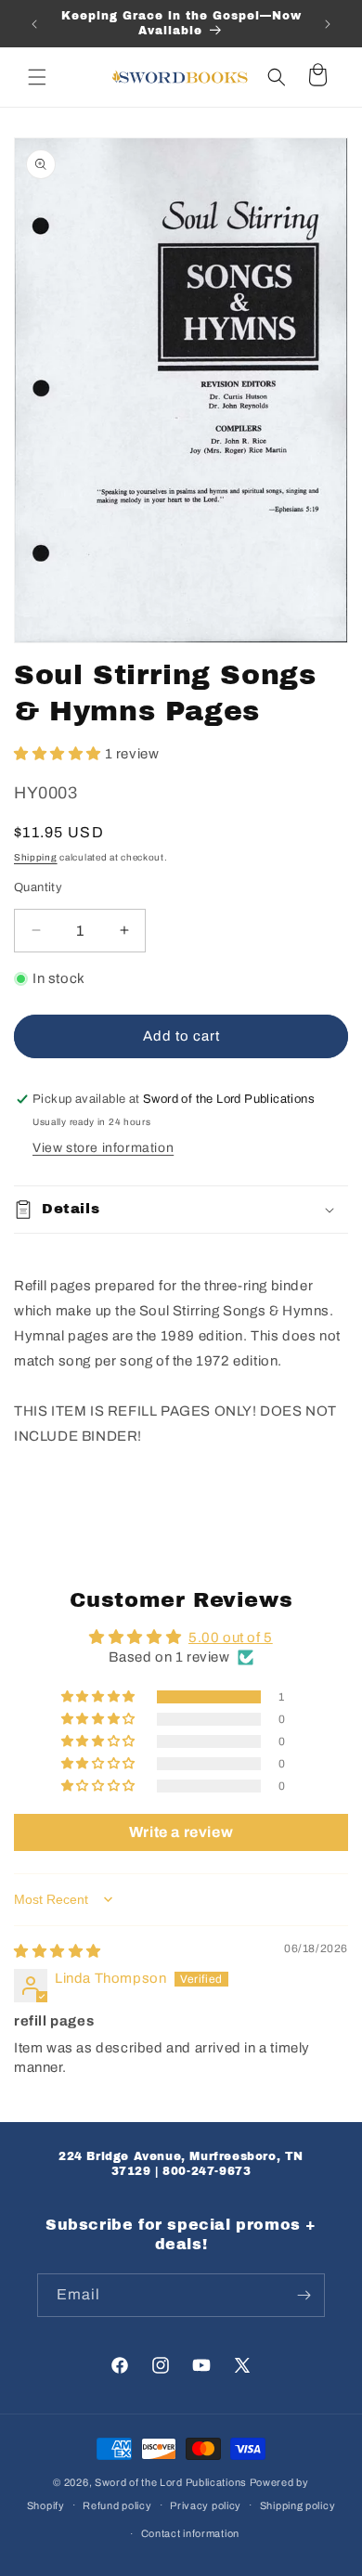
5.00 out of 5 (231, 1638)
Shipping (36, 857)
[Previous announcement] (34, 24)
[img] (58, 1951)
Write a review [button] (181, 1832)
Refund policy (117, 2505)
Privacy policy (206, 2505)
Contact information (190, 2533)
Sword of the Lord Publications (171, 2482)
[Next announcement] (328, 24)
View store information (103, 1148)
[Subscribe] (304, 2295)
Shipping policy (298, 2505)
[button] (37, 77)
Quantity (38, 887)
